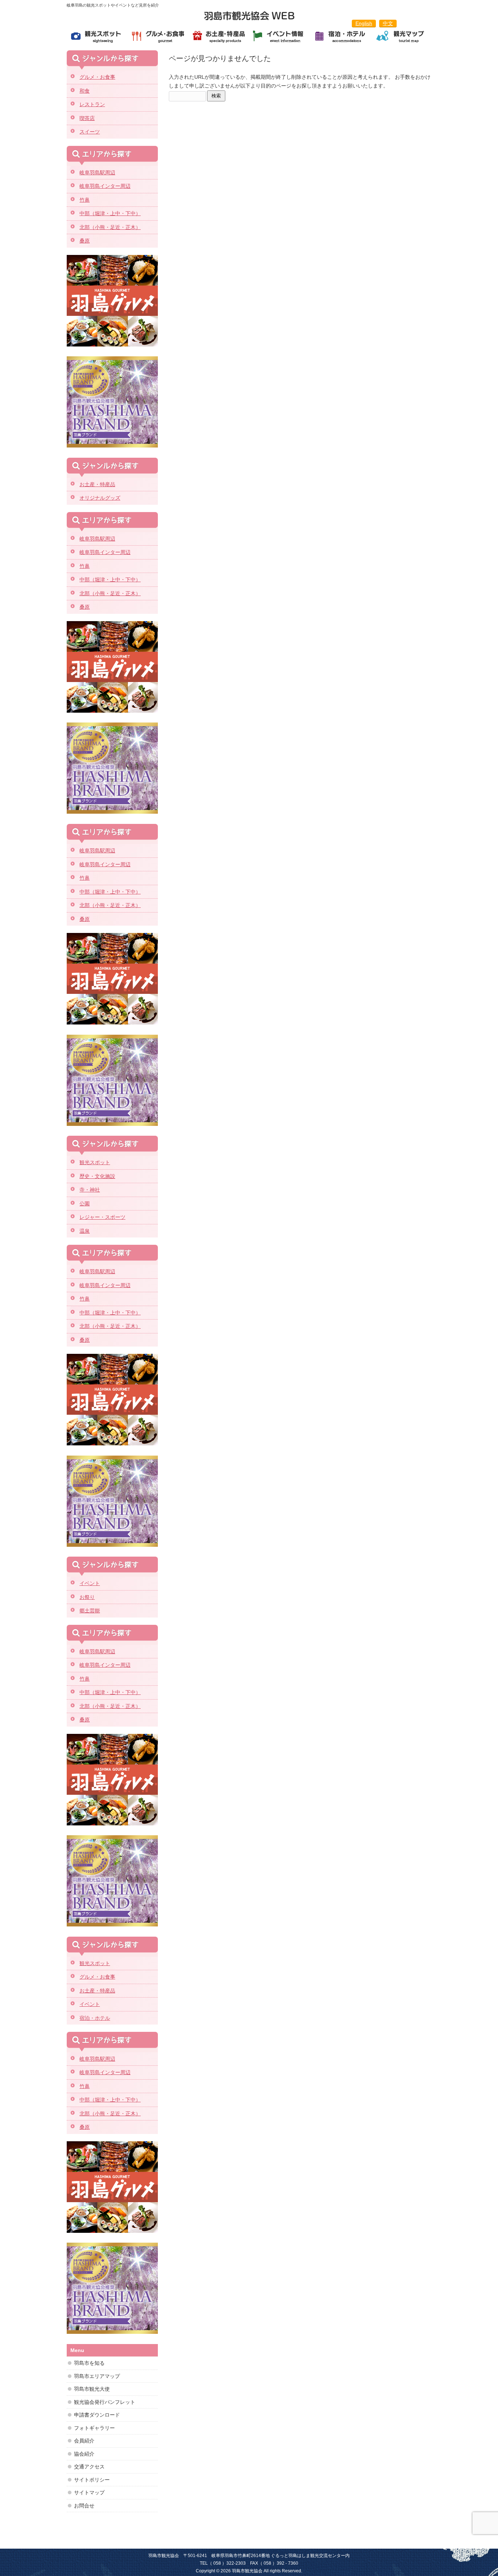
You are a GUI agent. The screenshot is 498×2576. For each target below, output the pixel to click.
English (364, 23)
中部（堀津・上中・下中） (110, 213)
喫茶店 (87, 118)
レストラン (92, 104)
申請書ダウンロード (97, 2415)
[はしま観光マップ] (401, 38)
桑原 (85, 241)
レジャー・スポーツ (102, 1217)
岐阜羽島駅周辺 (97, 173)
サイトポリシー (92, 2480)
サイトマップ (89, 2492)
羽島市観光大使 (92, 2389)
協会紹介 (84, 2454)
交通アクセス (89, 2467)
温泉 (85, 1231)
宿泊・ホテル (95, 2018)
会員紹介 (84, 2441)
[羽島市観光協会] (249, 16)
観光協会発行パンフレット (105, 2402)
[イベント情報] (279, 38)
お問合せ (84, 2506)
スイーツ (90, 132)
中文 (388, 23)
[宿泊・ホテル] (340, 38)
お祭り (87, 1597)
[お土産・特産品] (219, 38)
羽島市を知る (89, 2363)
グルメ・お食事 (97, 77)
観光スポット (95, 1162)
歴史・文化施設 (97, 1176)
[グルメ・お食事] (158, 38)
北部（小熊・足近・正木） (110, 227)
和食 (85, 91)
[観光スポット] (97, 38)
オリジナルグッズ (100, 498)
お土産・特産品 (97, 484)
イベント (90, 1583)
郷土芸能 (90, 1611)
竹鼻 (85, 200)
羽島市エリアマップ (97, 2376)
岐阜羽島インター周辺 (105, 186)
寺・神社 (90, 1190)
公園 (85, 1204)
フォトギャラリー (94, 2428)
